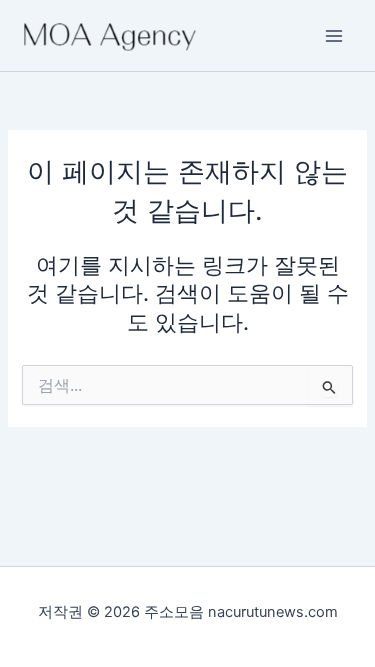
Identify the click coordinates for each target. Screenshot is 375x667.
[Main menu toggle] (334, 36)
